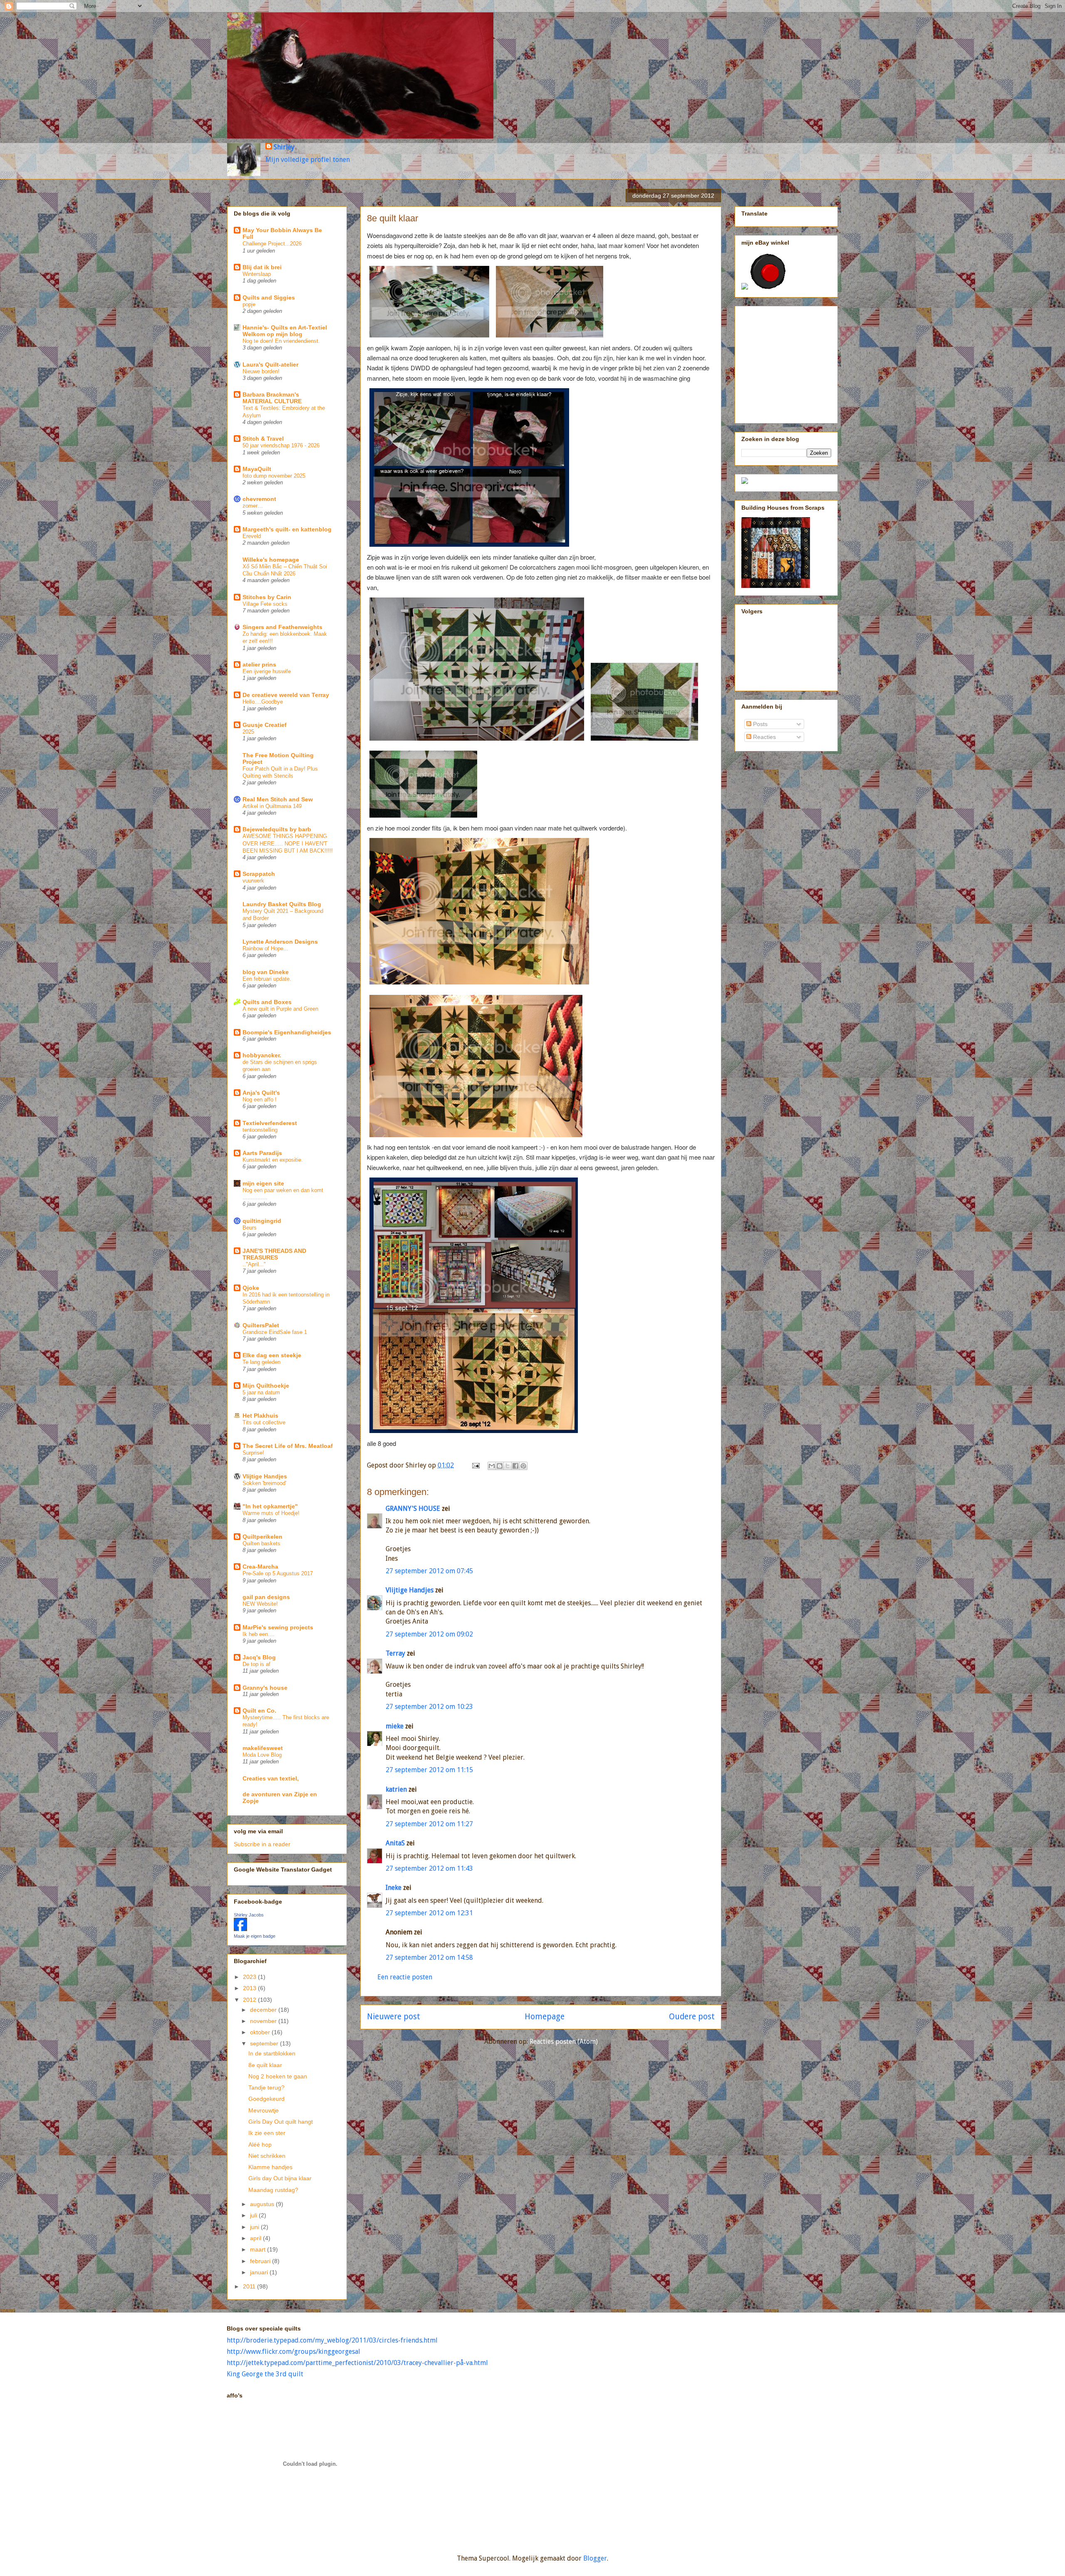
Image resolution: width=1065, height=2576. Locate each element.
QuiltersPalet (261, 1325)
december (264, 2010)
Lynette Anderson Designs (280, 942)
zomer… (253, 506)
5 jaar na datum (261, 1392)
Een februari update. (267, 979)
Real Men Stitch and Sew (278, 799)
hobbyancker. (262, 1055)
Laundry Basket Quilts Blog (282, 904)
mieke (395, 1726)
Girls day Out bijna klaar (280, 2178)
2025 (248, 732)
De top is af (256, 1664)
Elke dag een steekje (272, 1355)
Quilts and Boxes (267, 1002)
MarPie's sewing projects (278, 1627)
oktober (261, 2032)
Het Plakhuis (260, 1416)
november (264, 2021)
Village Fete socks (265, 604)
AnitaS (395, 1843)
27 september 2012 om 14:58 (429, 1957)
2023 (250, 1977)
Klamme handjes (270, 2167)
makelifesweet (263, 1748)
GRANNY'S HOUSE (413, 1509)
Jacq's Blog (259, 1657)
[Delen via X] (508, 1466)
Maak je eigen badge (255, 1936)
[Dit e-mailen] (492, 1466)
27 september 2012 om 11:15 (429, 1770)
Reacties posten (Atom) (564, 2042)
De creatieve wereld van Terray (286, 695)
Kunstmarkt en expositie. (273, 1160)
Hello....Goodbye (263, 702)
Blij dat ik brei (262, 267)
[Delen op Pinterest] (523, 1466)
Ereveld (252, 536)
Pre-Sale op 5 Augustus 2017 (278, 1573)
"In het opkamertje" (270, 1506)
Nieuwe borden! (261, 371)
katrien (396, 1789)
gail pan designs (266, 1597)
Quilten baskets (261, 1543)
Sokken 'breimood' (264, 1483)
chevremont (259, 499)
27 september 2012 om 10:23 (429, 1707)
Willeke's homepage (271, 560)
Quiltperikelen (263, 1537)
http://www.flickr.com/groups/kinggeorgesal (293, 2352)
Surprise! (253, 1453)
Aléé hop (260, 2145)
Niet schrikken (267, 2156)
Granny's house (265, 1688)
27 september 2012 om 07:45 (429, 1571)
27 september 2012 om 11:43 (429, 1868)
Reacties (764, 737)
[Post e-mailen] (475, 1465)
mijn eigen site (263, 1183)
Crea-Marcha (260, 1567)
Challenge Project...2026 (272, 244)
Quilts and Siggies (269, 298)
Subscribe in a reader (262, 1844)
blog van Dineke (266, 972)
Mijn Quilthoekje (266, 1386)
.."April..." (254, 1264)
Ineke (394, 1888)
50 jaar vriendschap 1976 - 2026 (281, 445)
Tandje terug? (266, 2088)
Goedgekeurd (266, 2099)
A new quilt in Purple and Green (280, 1009)
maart (259, 2249)
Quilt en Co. (259, 1711)
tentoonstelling (260, 1130)
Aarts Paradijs (262, 1153)
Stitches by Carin (267, 597)
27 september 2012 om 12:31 (429, 1913)
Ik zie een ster (267, 2133)
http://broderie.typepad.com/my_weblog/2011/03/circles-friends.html (332, 2340)
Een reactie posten (405, 1977)
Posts (759, 724)
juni (255, 2227)
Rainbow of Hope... (265, 948)
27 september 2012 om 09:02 (429, 1634)
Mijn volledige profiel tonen (308, 160)
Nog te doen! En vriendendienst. (281, 341)
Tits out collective (264, 1422)
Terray (395, 1653)
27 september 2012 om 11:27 (429, 1824)
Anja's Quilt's (261, 1093)
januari (260, 2272)
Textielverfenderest (270, 1123)
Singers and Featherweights (282, 627)
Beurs (250, 1228)
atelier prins (259, 664)
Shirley (284, 147)
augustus (263, 2204)
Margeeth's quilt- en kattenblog (287, 529)
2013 (250, 1988)
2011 (250, 2286)
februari (261, 2261)
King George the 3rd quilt (265, 2374)
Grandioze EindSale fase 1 (275, 1332)
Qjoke (251, 1288)
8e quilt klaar (265, 2065)
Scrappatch (259, 874)
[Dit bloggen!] (500, 1466)
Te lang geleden (261, 1362)
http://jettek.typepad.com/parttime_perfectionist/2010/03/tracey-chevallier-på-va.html (357, 2363)
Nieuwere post (394, 2017)
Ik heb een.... (259, 1634)
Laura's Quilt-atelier (270, 364)
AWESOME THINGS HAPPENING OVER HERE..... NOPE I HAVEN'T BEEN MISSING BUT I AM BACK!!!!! (288, 843)
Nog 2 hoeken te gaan (278, 2076)
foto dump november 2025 (274, 476)
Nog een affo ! (260, 1100)
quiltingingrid (262, 1221)
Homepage (545, 2017)
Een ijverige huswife (267, 671)
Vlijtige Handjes (410, 1590)
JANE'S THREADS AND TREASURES (274, 1254)
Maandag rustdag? (273, 2190)
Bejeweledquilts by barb (277, 829)
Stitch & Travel (263, 439)
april (256, 2238)
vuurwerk (253, 881)
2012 (250, 2000)
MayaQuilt (257, 469)
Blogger (595, 2558)
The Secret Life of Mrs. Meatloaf (288, 1446)
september (265, 2043)
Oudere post (692, 2017)
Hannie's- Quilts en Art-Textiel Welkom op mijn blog (285, 331)
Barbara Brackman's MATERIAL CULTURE (272, 398)
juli (254, 2215)
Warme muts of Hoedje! (271, 1513)
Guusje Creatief (265, 725)
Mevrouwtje (264, 2110)
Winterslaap (257, 274)
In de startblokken (272, 2053)
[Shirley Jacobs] (240, 1929)
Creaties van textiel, (271, 1778)
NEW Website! (260, 1604)
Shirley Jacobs (249, 1915)
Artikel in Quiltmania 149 (272, 806)
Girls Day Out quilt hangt (281, 2122)
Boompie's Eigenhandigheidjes (287, 1032)
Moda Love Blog (262, 1755)
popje (249, 304)
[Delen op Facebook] (515, 1466)
